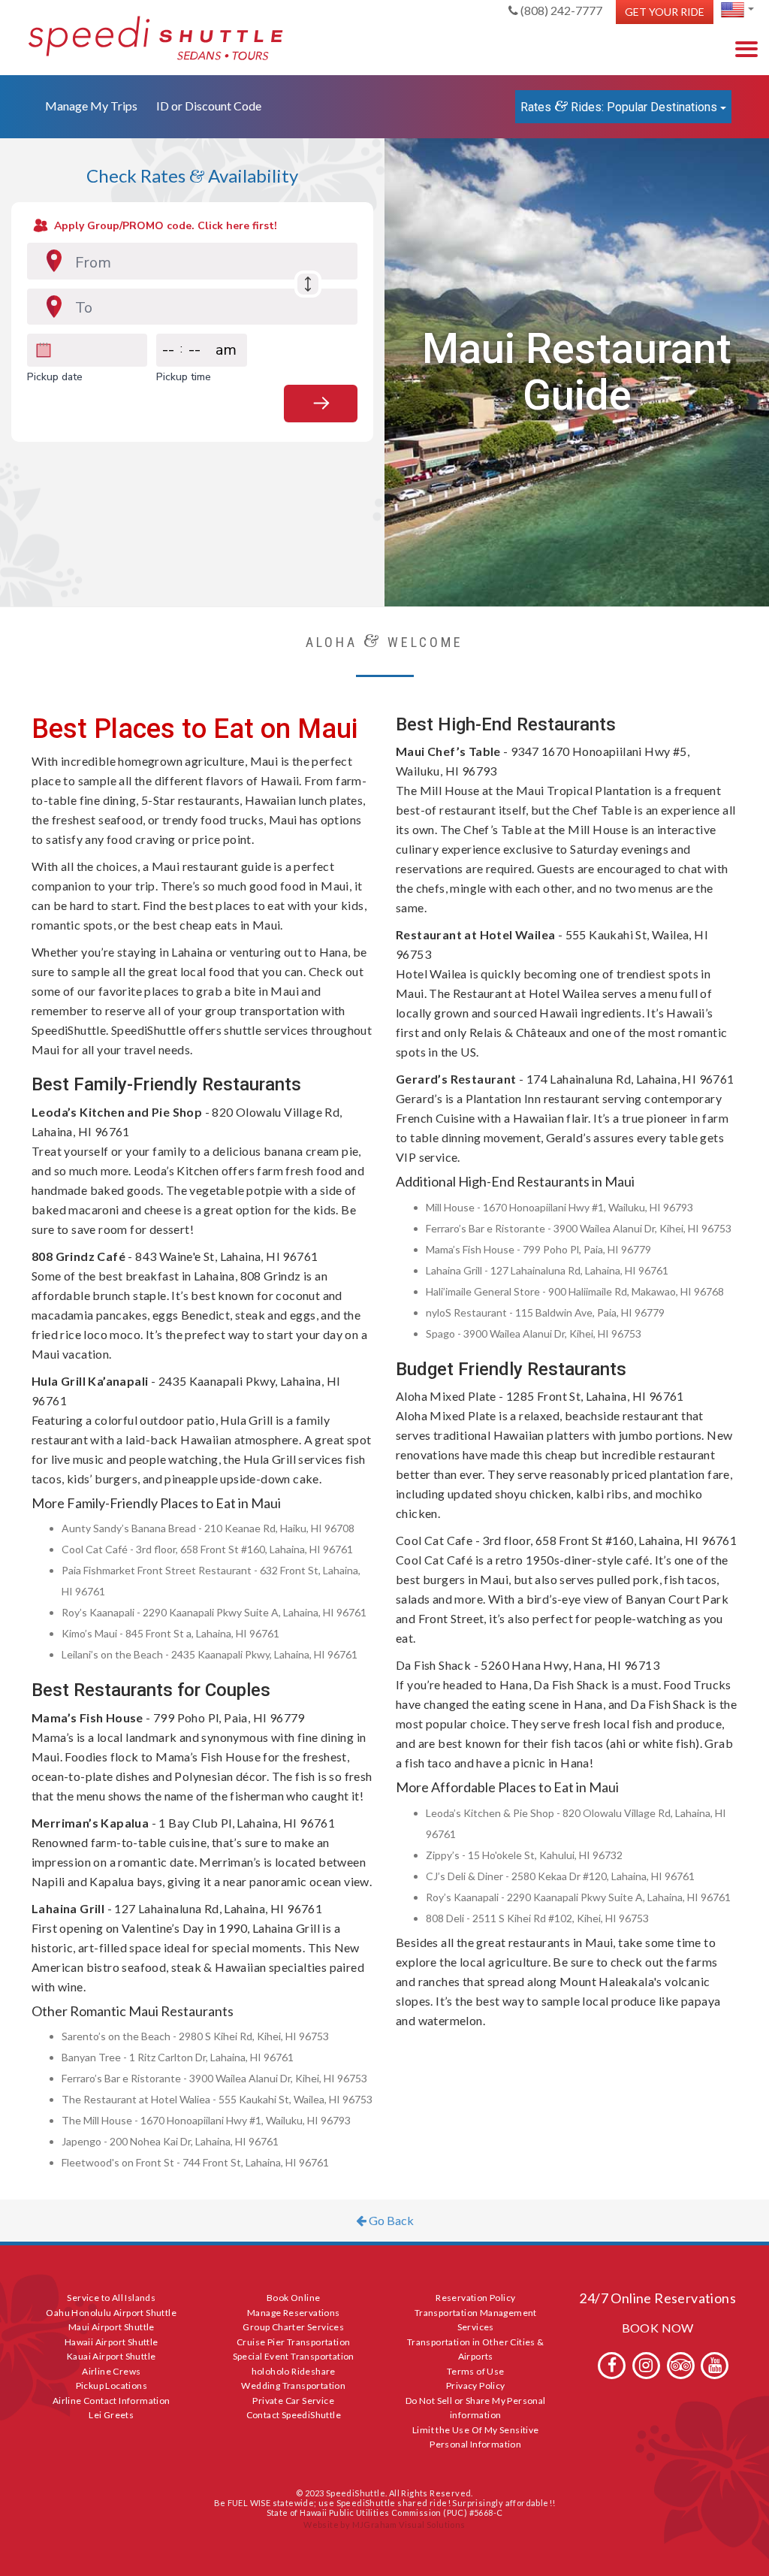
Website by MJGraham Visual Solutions (384, 2525)
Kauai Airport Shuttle (111, 2356)
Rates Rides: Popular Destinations (620, 106)
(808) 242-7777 (560, 10)
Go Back (390, 2220)
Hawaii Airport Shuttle (112, 2342)
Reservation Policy (475, 2298)
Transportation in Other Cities (471, 2342)
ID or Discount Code (209, 106)
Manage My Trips (91, 106)
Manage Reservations (294, 2313)
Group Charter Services (293, 2327)
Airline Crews (111, 2371)
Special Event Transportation (294, 2356)
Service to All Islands (111, 2298)
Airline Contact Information (112, 2401)
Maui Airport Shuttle (112, 2327)
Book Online (293, 2298)
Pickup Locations (112, 2386)
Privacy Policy (476, 2386)
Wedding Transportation (293, 2386)
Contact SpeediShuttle (294, 2415)
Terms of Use (476, 2371)
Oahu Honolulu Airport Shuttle (111, 2313)
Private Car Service (293, 2401)
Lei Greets (111, 2415)
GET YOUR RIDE (665, 12)
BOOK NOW (658, 2328)
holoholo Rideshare (294, 2371)
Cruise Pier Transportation (293, 2342)
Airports (476, 2356)
